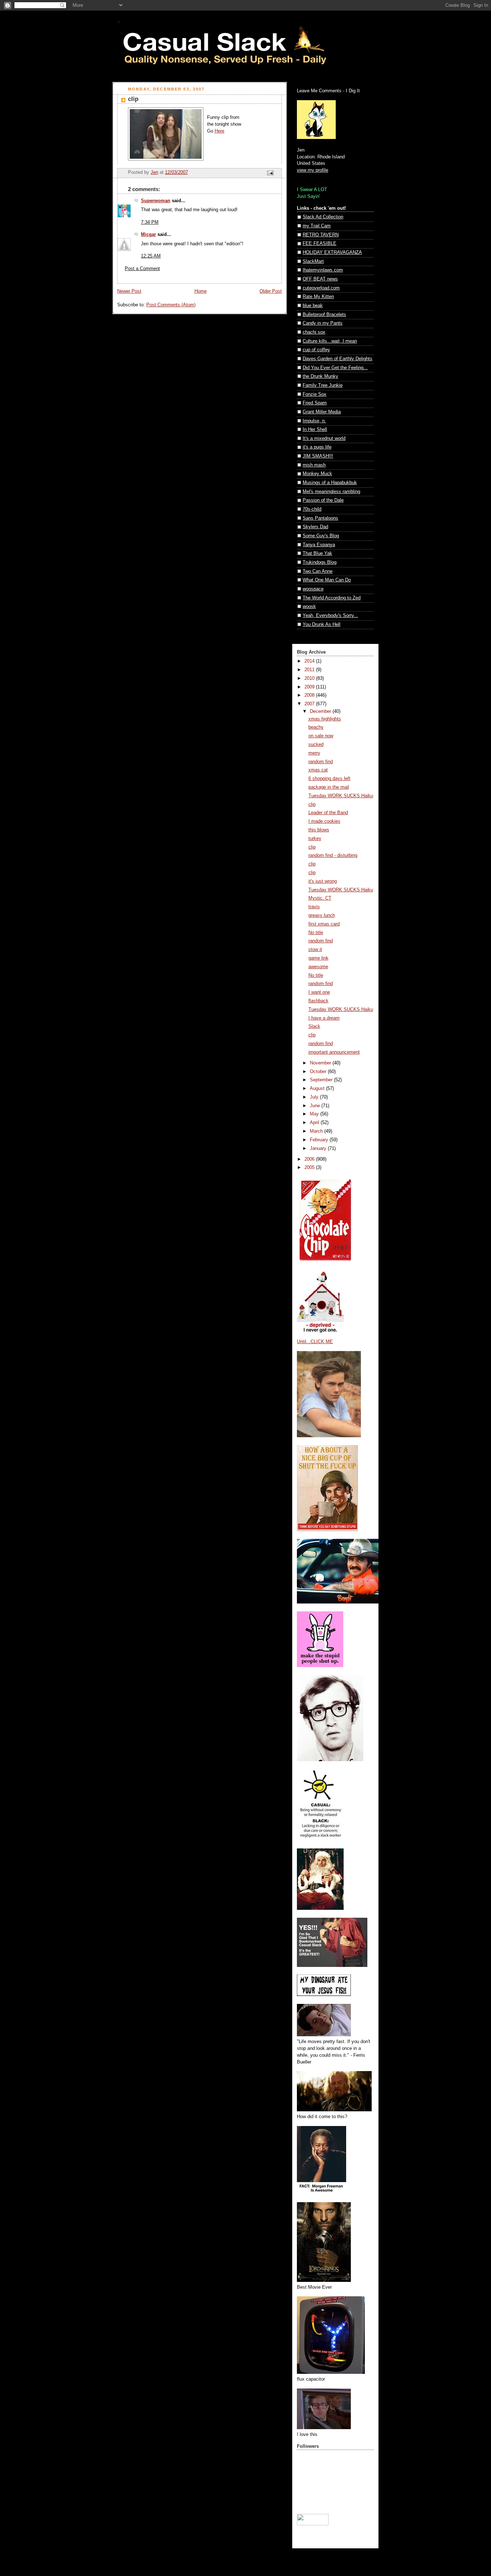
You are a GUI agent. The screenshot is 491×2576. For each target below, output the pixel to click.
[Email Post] (270, 173)
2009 (310, 687)
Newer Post (129, 291)
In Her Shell (315, 430)
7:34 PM (150, 222)
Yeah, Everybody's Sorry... (330, 616)
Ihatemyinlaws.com (323, 270)
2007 (310, 704)
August (318, 1089)
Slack (314, 1026)
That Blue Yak (317, 553)
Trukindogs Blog (320, 562)
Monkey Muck (317, 474)
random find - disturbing (333, 855)
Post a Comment (142, 269)
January (319, 1148)
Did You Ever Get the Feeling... (335, 368)
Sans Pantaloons (320, 518)
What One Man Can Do (327, 580)
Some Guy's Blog (321, 536)
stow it (315, 950)
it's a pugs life (317, 447)
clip (312, 804)
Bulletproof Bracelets (324, 315)
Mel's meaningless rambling (331, 492)
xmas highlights (325, 719)
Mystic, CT (320, 898)
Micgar (148, 235)
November (321, 1063)
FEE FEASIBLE (320, 243)
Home (201, 291)
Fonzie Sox (315, 394)
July (315, 1097)
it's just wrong (323, 881)
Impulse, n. (314, 421)
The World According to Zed (332, 598)
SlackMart (313, 261)
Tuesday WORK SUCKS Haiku (341, 796)
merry (314, 753)
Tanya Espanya (319, 545)
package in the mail (329, 787)
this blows (319, 830)
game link (318, 958)
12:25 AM (151, 256)
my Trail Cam (317, 226)
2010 (310, 678)
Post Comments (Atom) (171, 305)
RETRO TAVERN (321, 235)
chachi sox (314, 332)
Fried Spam (315, 403)
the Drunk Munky (320, 376)
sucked (316, 744)
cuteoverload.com (321, 288)
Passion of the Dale (323, 500)
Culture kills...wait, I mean (330, 341)
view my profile (313, 170)
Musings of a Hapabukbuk (330, 483)
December (321, 711)
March (317, 1131)
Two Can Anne (318, 571)
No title (316, 933)
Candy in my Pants (323, 323)
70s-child (312, 509)
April (315, 1123)
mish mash (314, 465)
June (316, 1106)
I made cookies (324, 821)
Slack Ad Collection (323, 217)
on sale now (321, 736)
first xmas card (324, 924)
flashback (318, 1001)
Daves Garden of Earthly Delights (338, 359)
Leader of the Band (328, 813)
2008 (310, 695)
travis (314, 907)
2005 (310, 1168)
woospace (313, 589)
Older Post (271, 291)
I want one (319, 992)
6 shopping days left (329, 779)
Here (219, 131)
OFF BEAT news (320, 279)
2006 (310, 1159)
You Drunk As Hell (322, 625)
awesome (318, 967)
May (315, 1114)
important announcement (334, 1052)
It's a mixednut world (324, 438)
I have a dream (324, 1018)
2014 (310, 661)
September (322, 1080)
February (320, 1140)
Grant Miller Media (322, 412)
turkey (315, 839)
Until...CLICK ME (315, 1342)
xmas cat (318, 770)
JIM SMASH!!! (318, 456)
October (319, 1072)
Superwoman (156, 201)
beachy (316, 727)
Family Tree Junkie (323, 385)
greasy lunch (322, 915)
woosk (309, 607)
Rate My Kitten (318, 297)
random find (321, 762)
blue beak (313, 306)
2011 (310, 670)
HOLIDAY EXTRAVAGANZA (332, 252)
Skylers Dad (315, 527)
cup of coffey (316, 350)
